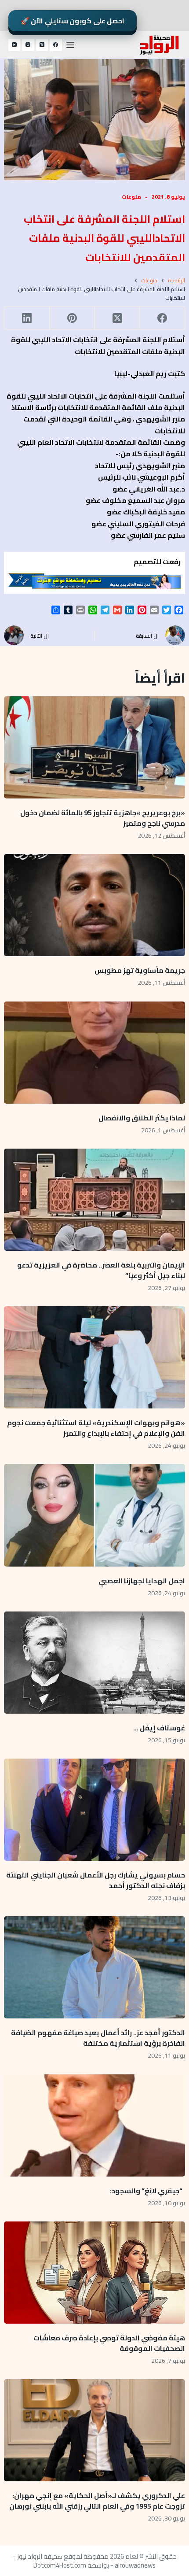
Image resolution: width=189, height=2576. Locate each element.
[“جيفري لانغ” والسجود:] (95, 2125)
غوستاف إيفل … (159, 1728)
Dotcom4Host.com (60, 2565)
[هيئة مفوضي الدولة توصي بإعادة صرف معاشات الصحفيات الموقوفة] (95, 2273)
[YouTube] (15, 45)
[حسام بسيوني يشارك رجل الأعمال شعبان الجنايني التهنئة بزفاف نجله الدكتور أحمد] (95, 1810)
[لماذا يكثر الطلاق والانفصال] (95, 1053)
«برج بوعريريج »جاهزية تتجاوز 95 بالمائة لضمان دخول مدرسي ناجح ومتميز (103, 818)
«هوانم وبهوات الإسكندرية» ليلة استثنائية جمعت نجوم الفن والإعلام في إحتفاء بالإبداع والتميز (96, 1428)
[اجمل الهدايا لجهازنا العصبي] (95, 1515)
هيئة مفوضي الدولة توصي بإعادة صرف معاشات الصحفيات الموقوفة (109, 2343)
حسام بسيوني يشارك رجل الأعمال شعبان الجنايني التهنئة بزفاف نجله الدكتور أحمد (96, 1880)
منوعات (131, 197)
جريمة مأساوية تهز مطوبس (140, 970)
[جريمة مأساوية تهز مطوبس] (95, 905)
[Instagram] (28, 45)
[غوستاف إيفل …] (95, 1663)
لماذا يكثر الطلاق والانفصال (142, 1118)
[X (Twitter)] (42, 45)
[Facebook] (56, 45)
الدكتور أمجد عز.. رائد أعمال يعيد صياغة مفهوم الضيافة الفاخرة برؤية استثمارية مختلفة (98, 2038)
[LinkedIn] (27, 318)
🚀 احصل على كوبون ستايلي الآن (73, 21)
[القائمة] (70, 45)
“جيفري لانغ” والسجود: (147, 2191)
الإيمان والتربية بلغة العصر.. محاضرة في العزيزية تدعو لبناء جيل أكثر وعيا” (101, 1270)
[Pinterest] (72, 318)
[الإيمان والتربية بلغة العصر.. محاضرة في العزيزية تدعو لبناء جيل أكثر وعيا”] (95, 1200)
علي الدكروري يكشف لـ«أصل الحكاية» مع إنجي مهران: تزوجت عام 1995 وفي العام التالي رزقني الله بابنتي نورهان (97, 2501)
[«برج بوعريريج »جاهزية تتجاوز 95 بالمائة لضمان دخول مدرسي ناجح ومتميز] (95, 747)
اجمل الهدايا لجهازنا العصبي (142, 1581)
